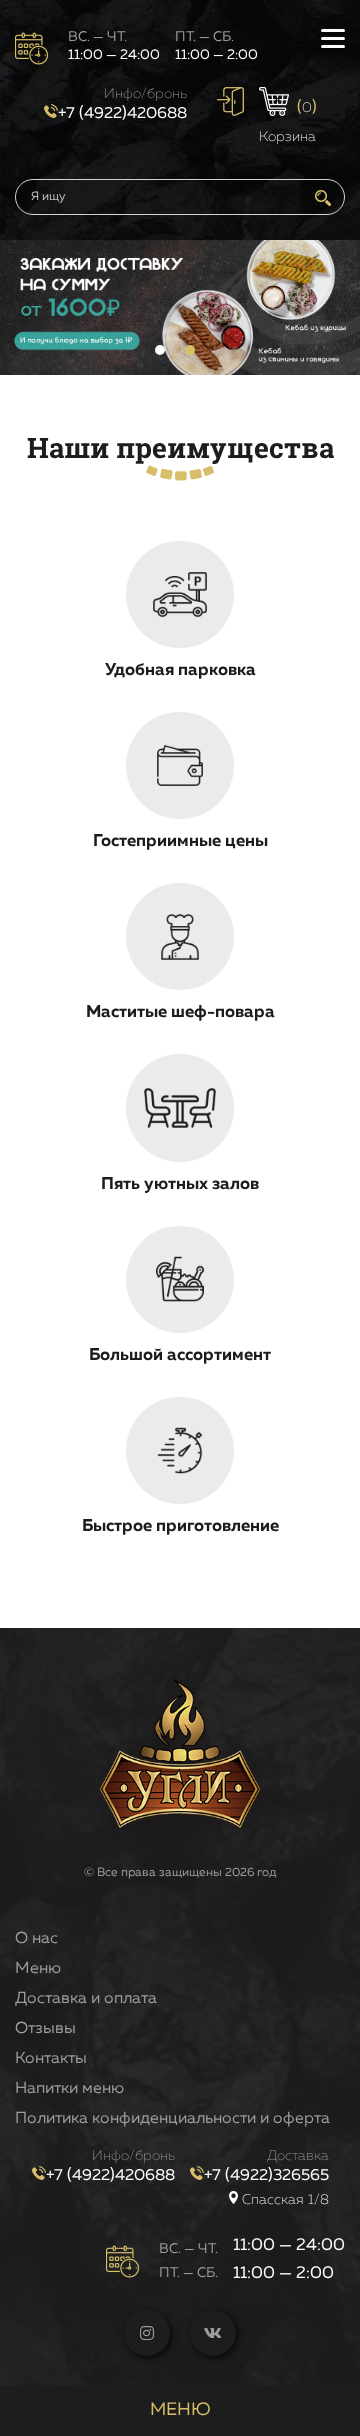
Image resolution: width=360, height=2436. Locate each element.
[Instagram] (147, 2333)
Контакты (51, 2059)
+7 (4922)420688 (122, 114)
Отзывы (45, 2029)
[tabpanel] (180, 307)
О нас (36, 1939)
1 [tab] (160, 350)
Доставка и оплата (86, 1999)
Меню (38, 1969)
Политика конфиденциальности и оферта (172, 2119)
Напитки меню (69, 2089)
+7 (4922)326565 (266, 2176)
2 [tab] (190, 350)
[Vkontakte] (213, 2333)
